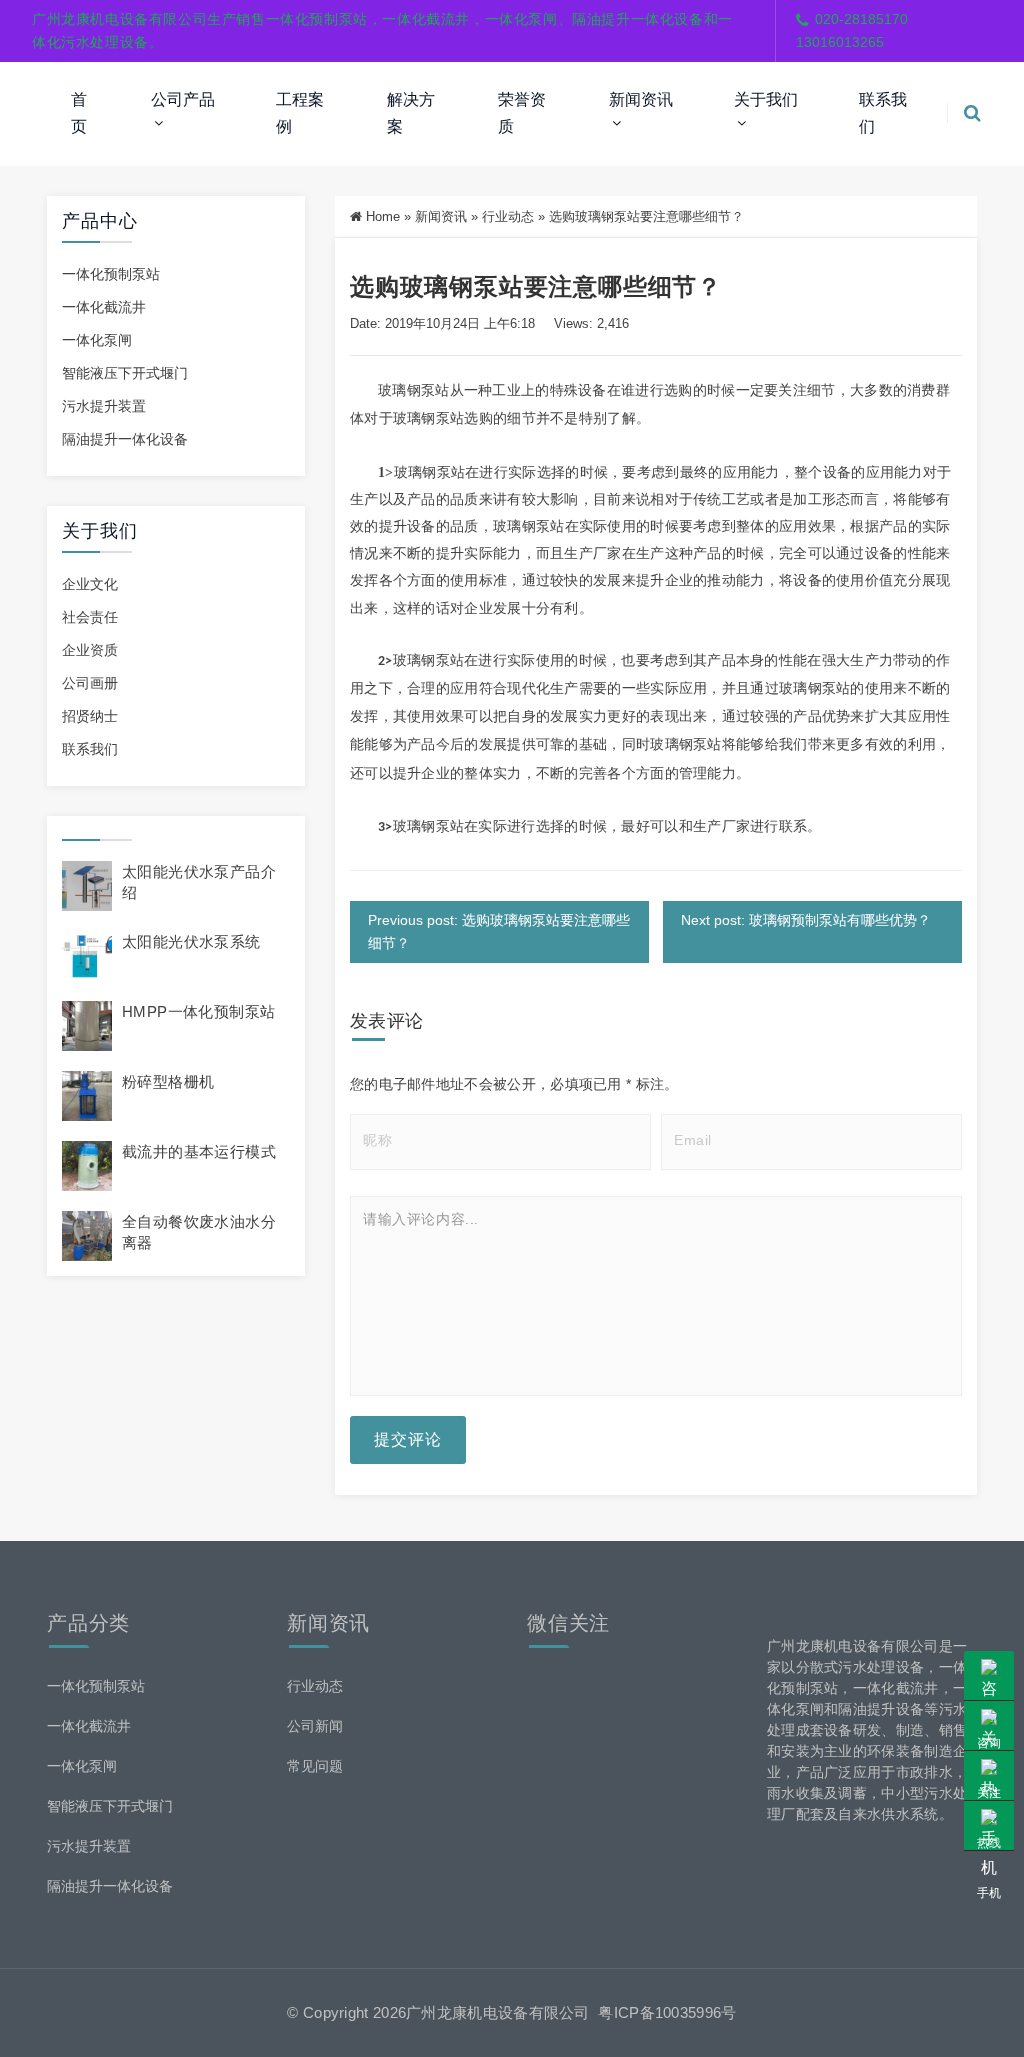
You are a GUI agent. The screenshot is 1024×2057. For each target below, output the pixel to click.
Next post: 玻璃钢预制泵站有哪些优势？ (806, 920)
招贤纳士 (90, 716)
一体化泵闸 (97, 340)
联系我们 (883, 112)
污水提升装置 (104, 406)
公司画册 (90, 683)
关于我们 (766, 99)
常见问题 (315, 1766)
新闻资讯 (641, 99)
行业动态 (508, 216)
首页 (79, 112)
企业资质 (90, 650)
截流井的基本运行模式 (199, 1151)
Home (383, 216)
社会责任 (90, 617)
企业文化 (90, 584)
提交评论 (408, 1439)
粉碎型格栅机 (168, 1081)
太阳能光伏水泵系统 (191, 941)
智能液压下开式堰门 (125, 373)
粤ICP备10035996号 (667, 2012)
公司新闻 (315, 1726)
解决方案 (411, 112)
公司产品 (183, 99)
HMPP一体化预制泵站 (198, 1011)
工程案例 (300, 112)
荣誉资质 (522, 112)
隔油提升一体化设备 (125, 439)
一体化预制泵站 (111, 274)
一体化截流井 (104, 307)
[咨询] (989, 1676)
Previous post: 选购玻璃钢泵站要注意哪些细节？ (499, 931)
